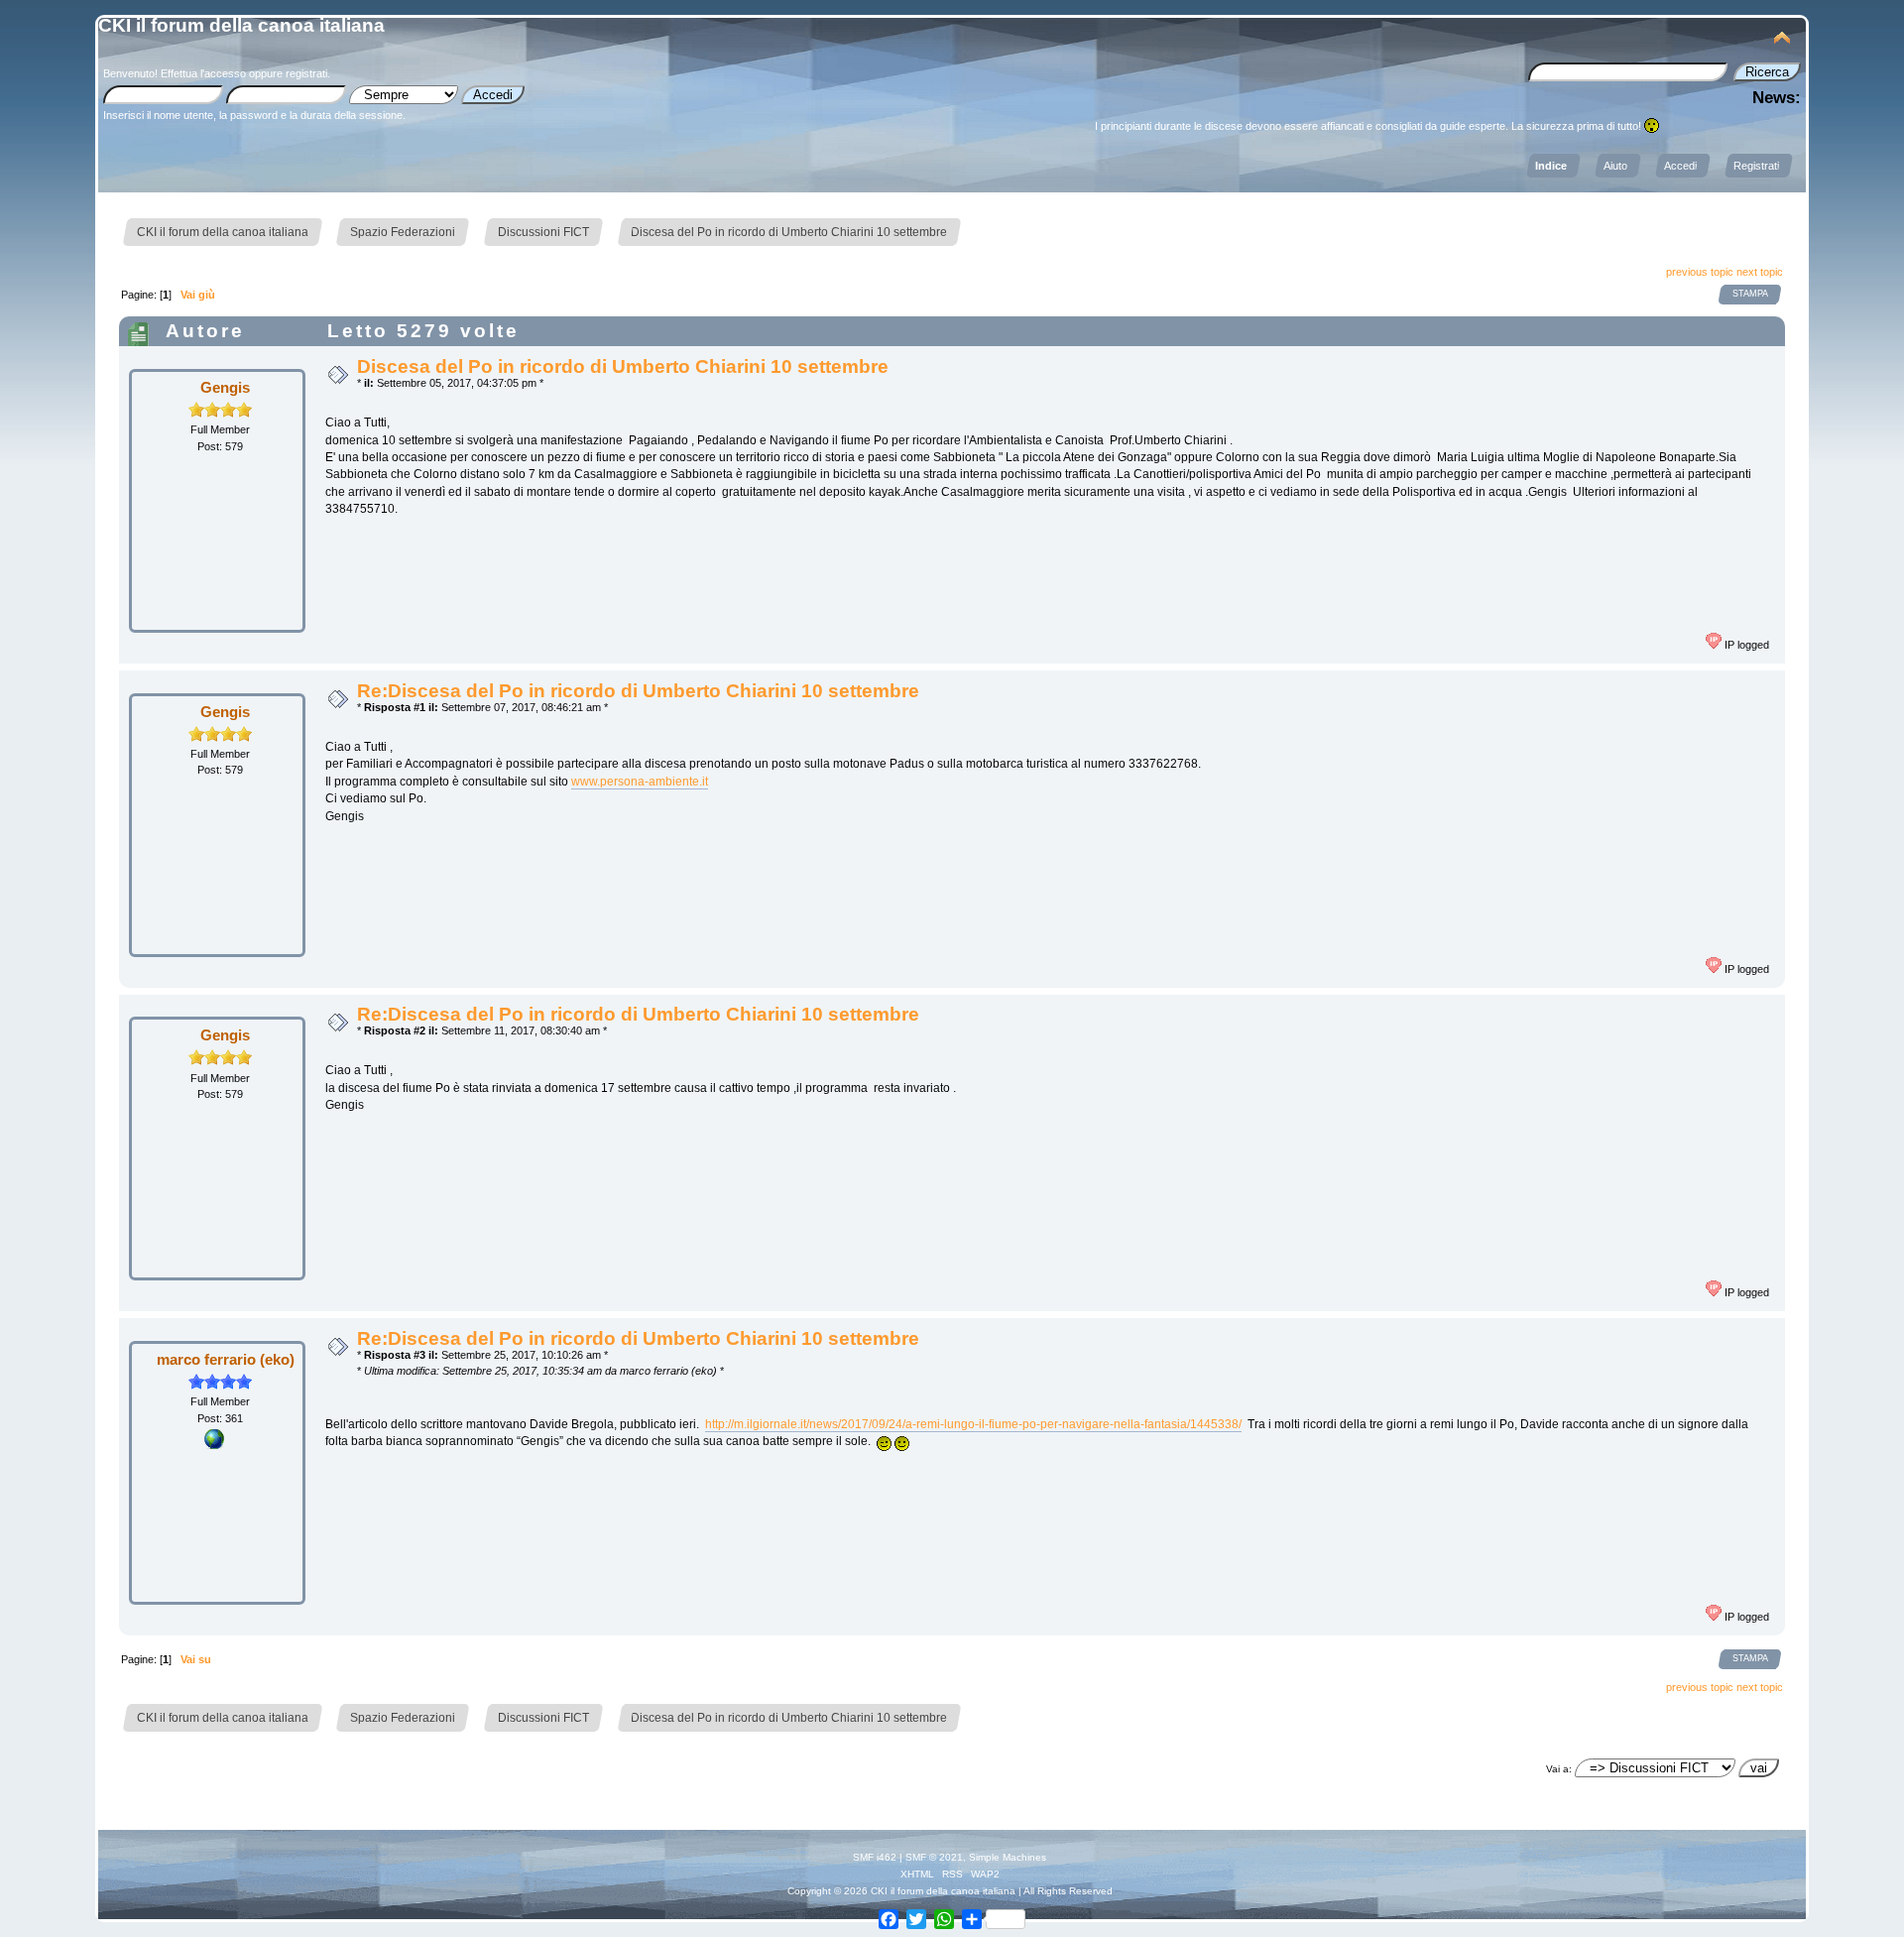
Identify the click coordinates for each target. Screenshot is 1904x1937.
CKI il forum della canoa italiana (241, 25)
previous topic (1700, 272)
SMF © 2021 (934, 1857)
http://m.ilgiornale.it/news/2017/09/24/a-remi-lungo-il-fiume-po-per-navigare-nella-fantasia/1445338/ (973, 1424)
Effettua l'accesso (203, 73)
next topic (1760, 272)
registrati (306, 73)
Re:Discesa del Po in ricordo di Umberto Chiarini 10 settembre (638, 691)
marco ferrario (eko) (226, 1359)
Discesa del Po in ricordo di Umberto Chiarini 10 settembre (623, 366)
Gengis (225, 387)
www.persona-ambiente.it (640, 782)
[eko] (214, 1445)
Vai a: (1559, 1769)
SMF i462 (875, 1857)
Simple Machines (1008, 1857)
